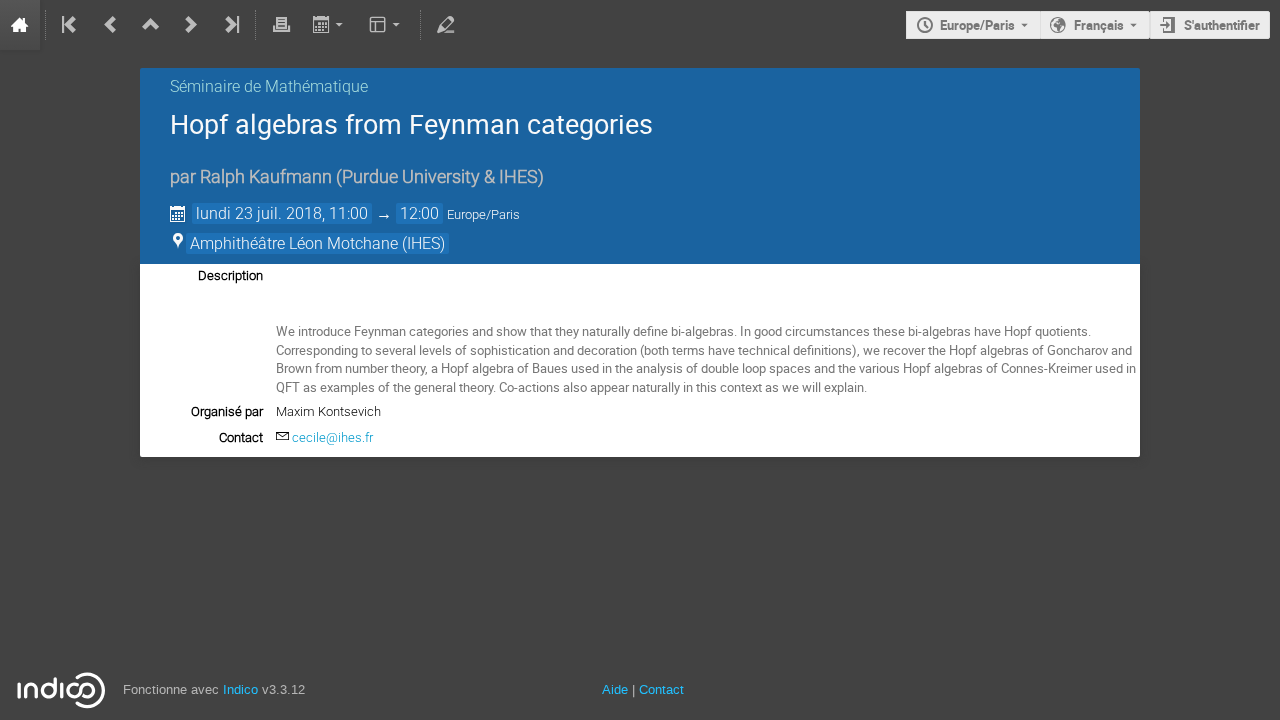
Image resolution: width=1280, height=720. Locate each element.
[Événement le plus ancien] (71, 25)
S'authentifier (1222, 25)
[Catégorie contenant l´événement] (151, 25)
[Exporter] (329, 25)
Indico (240, 689)
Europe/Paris (977, 25)
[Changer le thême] (386, 25)
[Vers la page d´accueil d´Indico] (20, 25)
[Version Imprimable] (281, 25)
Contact (661, 689)
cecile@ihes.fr (332, 437)
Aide (615, 689)
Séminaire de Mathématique (269, 86)
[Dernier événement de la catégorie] (230, 25)
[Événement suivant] (191, 25)
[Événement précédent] (111, 25)
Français (1099, 25)
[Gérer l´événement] (446, 25)
